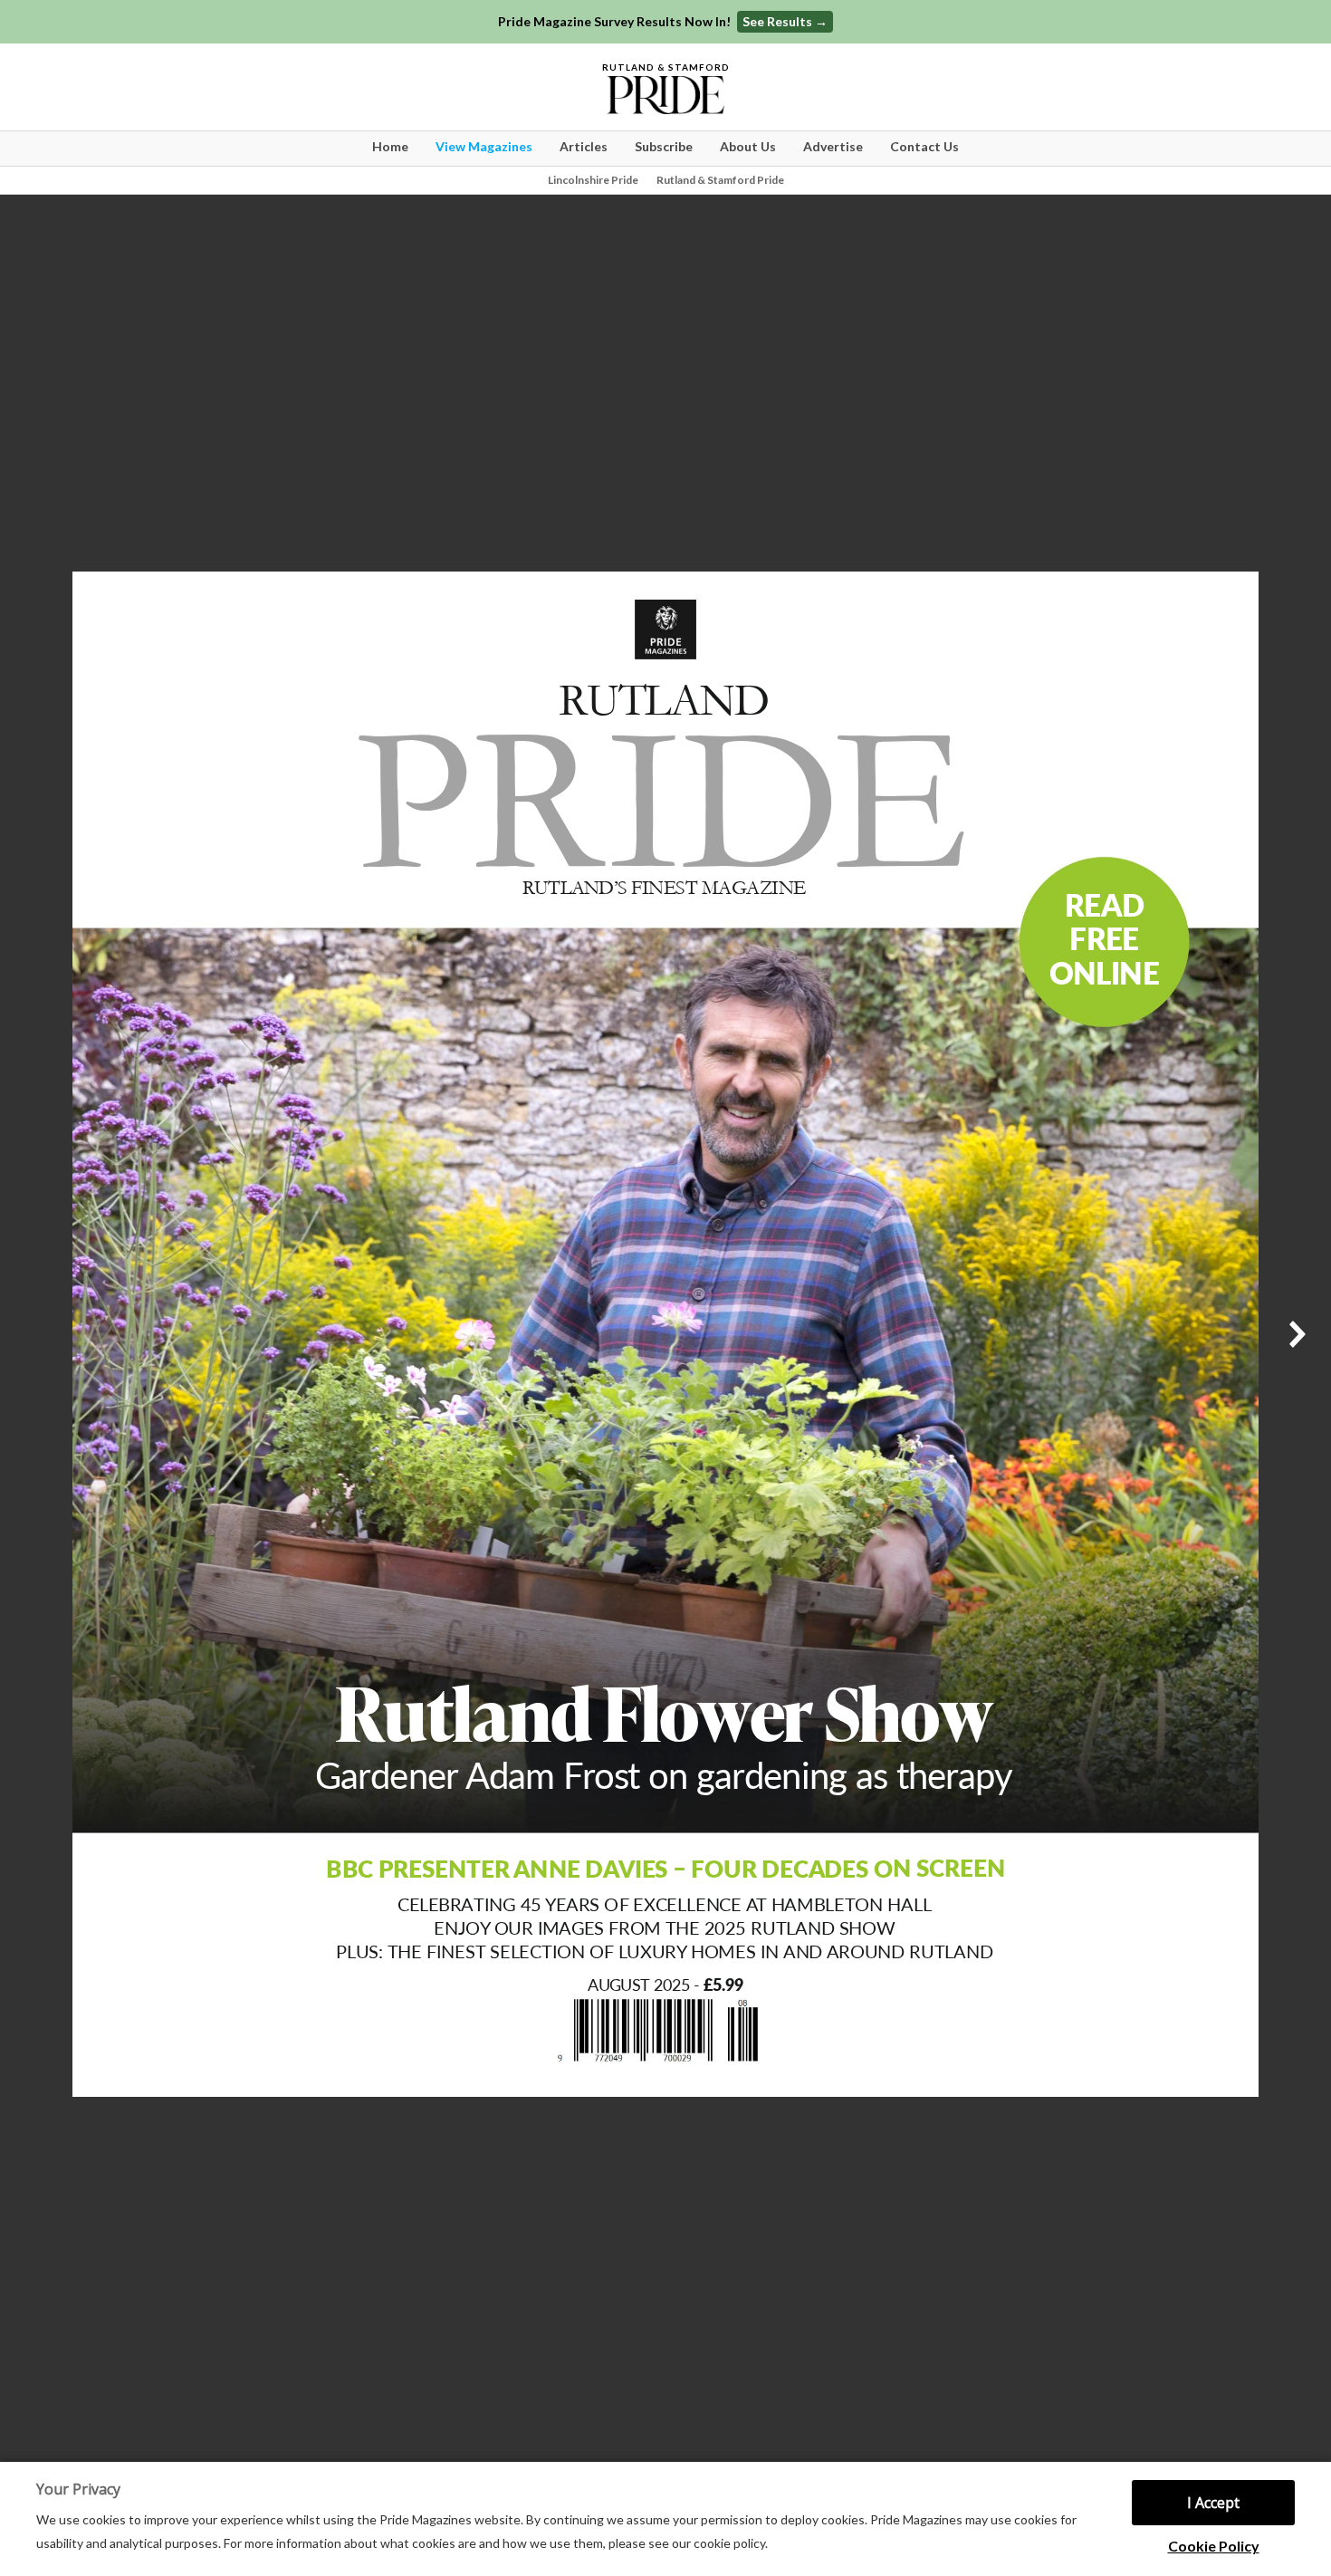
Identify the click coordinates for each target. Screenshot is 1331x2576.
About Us (748, 146)
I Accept (1213, 2503)
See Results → (785, 21)
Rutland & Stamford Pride (720, 180)
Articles (584, 146)
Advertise (833, 146)
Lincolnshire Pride (593, 180)
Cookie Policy (1214, 2546)
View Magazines (484, 146)
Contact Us (924, 146)
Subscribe (664, 146)
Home (390, 146)
